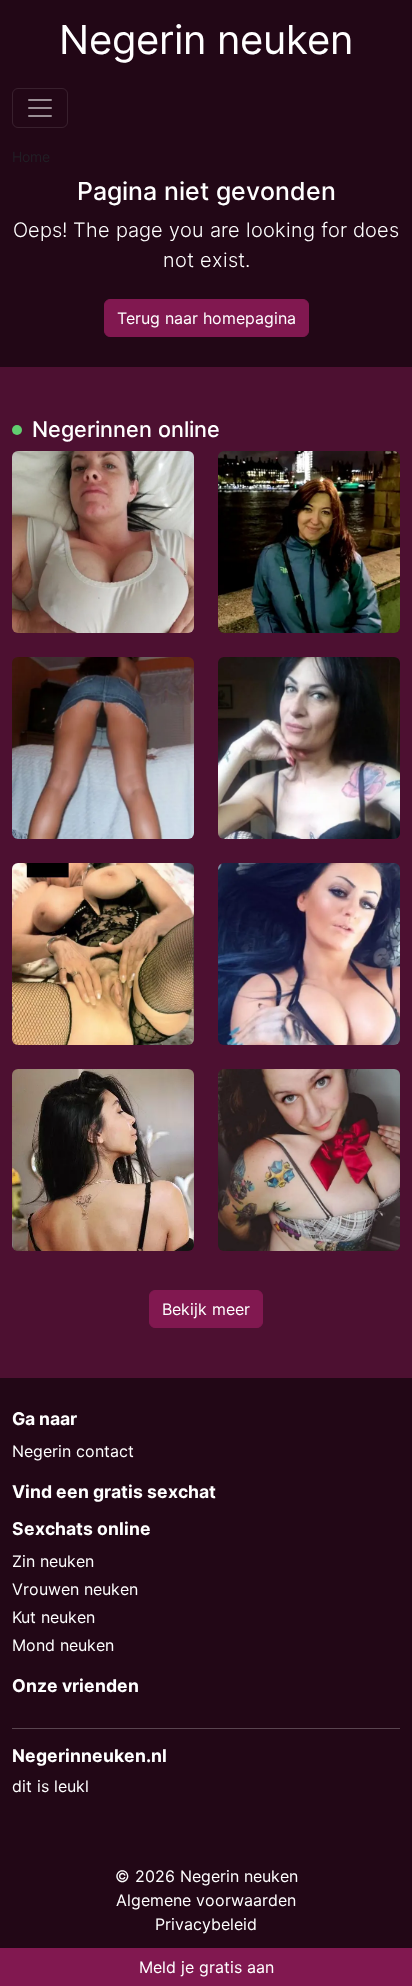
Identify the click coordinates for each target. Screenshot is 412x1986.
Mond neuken (63, 1645)
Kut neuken (53, 1617)
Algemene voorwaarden (206, 1900)
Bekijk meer (206, 1309)
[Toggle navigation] (40, 108)
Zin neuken (53, 1561)
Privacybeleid (206, 1924)
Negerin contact (73, 1451)
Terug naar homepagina (206, 318)
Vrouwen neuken (75, 1589)
